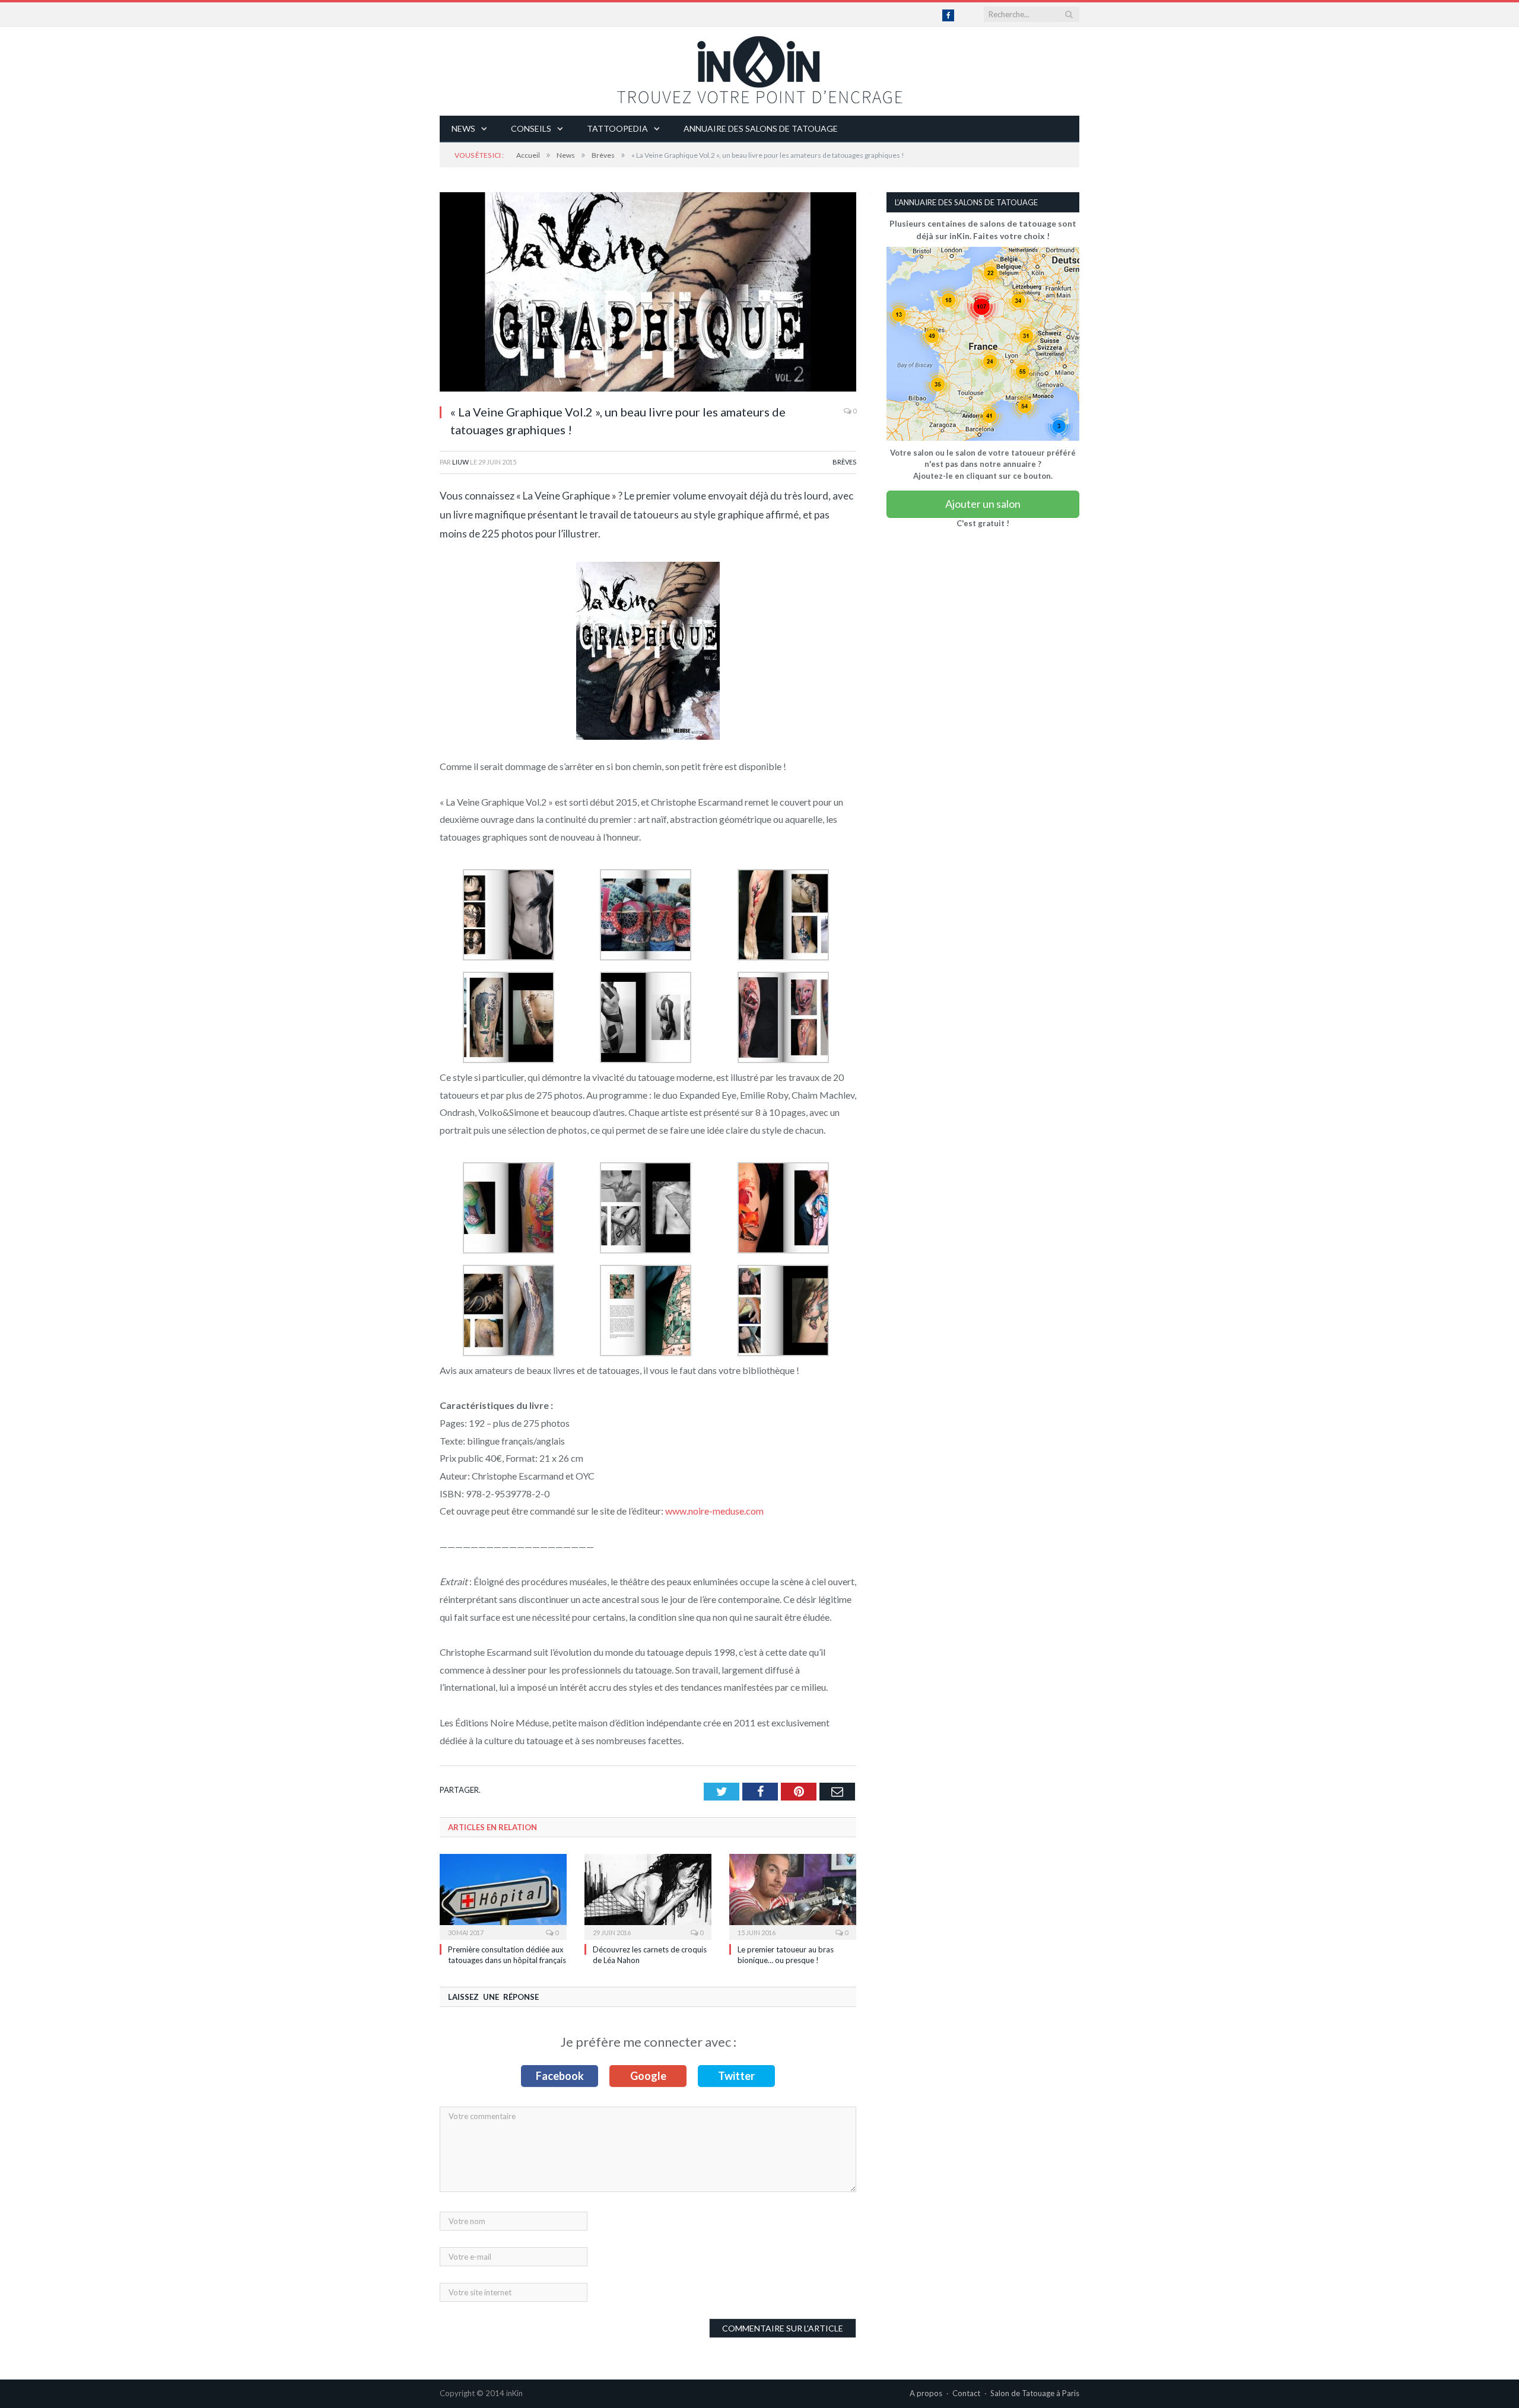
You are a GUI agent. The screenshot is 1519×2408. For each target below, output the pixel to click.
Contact (966, 2393)
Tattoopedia (617, 128)
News (463, 128)
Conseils (531, 128)
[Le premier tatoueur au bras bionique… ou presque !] (793, 1895)
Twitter (736, 2076)
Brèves (844, 462)
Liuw (460, 462)
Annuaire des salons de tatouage (761, 128)
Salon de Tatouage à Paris (1035, 2393)
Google (648, 2076)
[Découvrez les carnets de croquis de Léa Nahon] (648, 1895)
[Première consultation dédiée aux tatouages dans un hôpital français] (503, 1895)
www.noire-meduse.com (714, 1511)
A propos (926, 2393)
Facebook (560, 2076)
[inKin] (759, 67)
